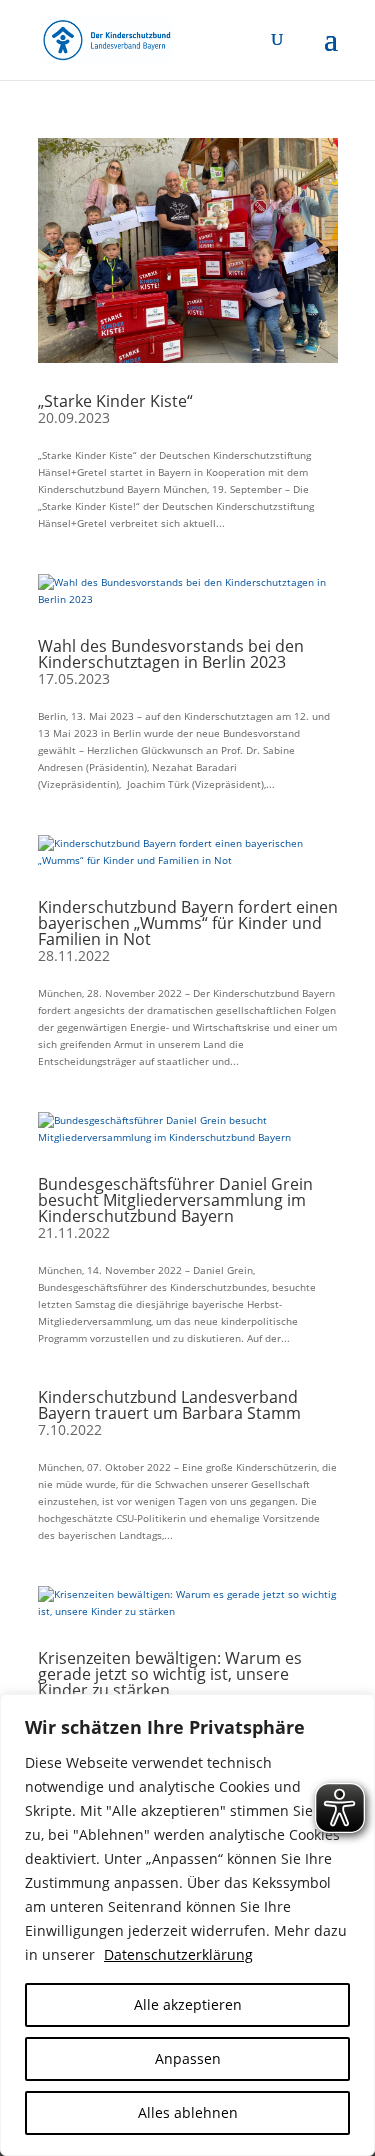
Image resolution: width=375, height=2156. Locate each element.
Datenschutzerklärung (178, 1954)
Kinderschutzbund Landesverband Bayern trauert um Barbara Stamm (169, 1405)
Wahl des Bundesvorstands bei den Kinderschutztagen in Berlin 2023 (171, 654)
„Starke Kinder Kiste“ (115, 401)
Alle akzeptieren (188, 2004)
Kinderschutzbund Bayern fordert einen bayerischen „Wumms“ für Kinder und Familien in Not (188, 923)
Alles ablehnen (188, 2112)
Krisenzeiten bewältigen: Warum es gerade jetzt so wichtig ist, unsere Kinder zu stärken (170, 1674)
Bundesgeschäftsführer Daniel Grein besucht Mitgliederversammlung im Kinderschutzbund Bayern (175, 1200)
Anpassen (188, 2058)
